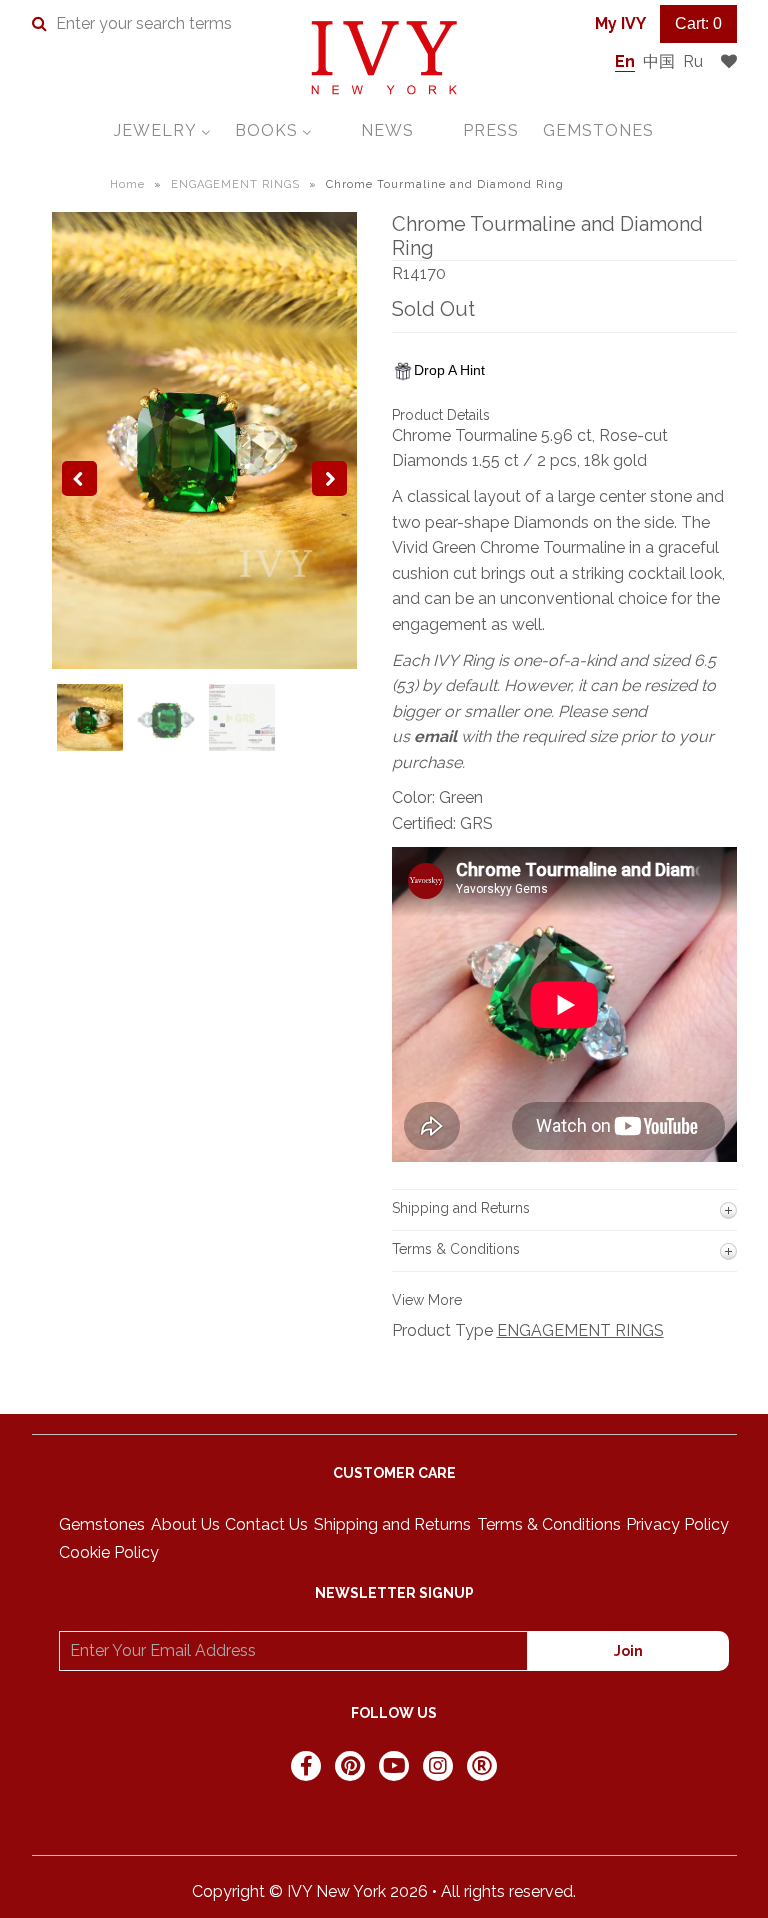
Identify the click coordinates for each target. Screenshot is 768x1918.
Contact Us (266, 1524)
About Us (185, 1524)
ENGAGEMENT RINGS (235, 184)
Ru (693, 61)
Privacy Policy (677, 1524)
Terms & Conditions (549, 1524)
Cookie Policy (109, 1552)
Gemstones (102, 1524)
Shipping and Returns (392, 1524)
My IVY (620, 23)
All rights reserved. (508, 1891)
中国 (659, 61)
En (625, 61)
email (435, 736)
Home (127, 184)
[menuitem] (162, 130)
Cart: (698, 23)
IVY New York (336, 1891)
